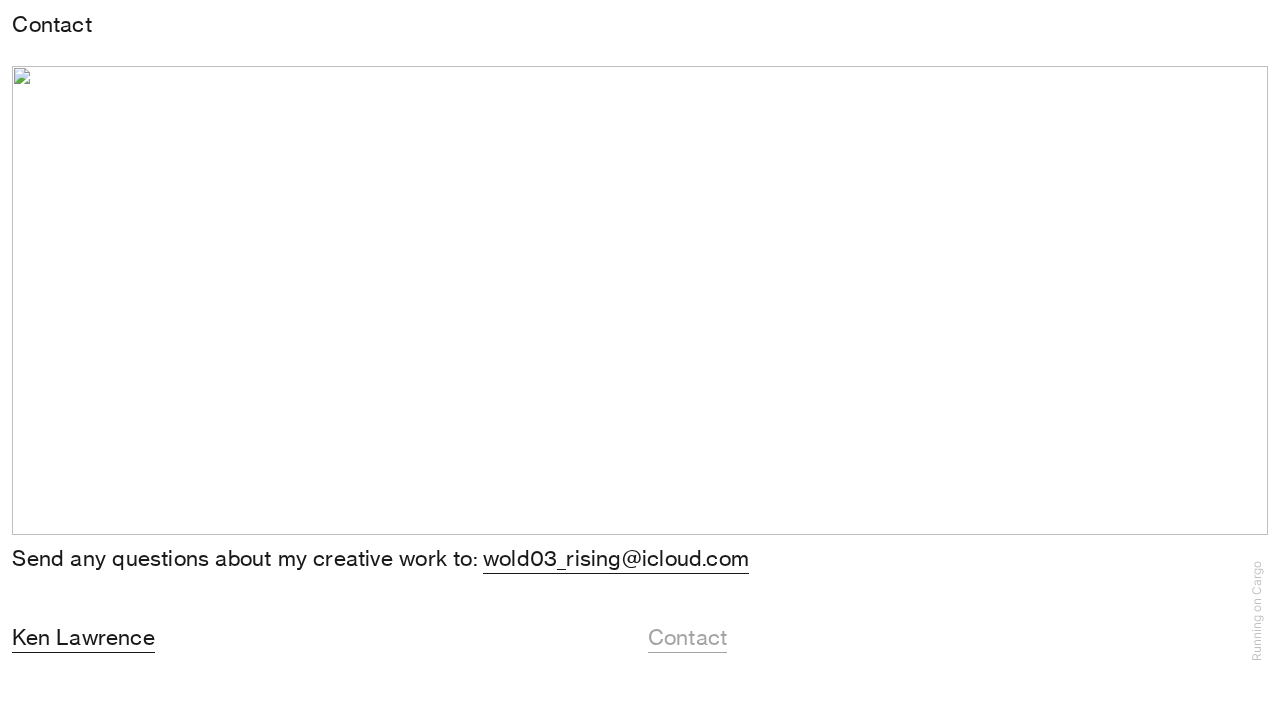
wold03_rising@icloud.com (616, 558)
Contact (687, 637)
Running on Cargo (1256, 612)
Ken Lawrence (83, 637)
